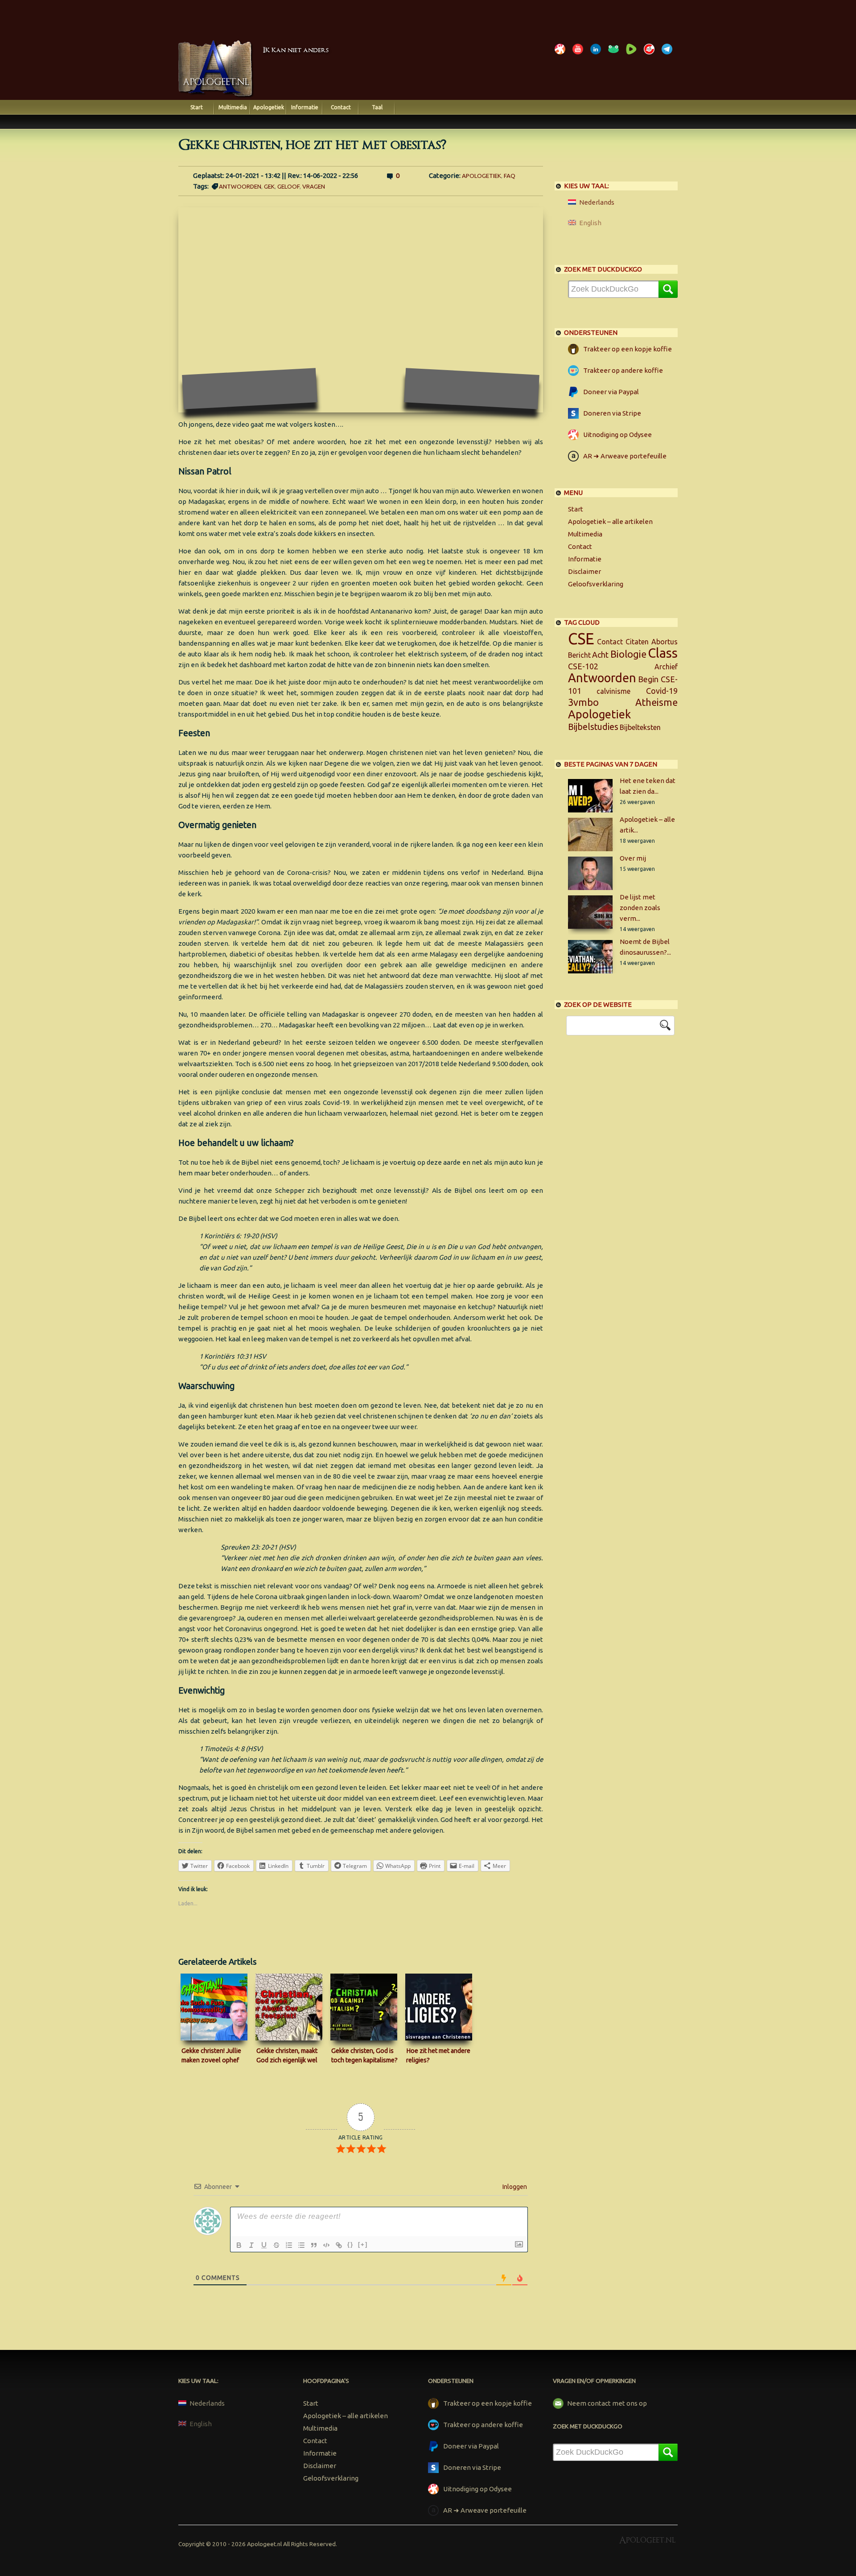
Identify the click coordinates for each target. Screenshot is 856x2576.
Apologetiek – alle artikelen (610, 521)
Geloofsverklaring (596, 584)
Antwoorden (240, 186)
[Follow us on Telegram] (669, 54)
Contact (341, 107)
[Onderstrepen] (264, 2245)
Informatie (305, 107)
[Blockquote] (314, 2245)
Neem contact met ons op (607, 2403)
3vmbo (583, 702)
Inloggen (514, 2187)
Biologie (628, 654)
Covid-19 (662, 691)
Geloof (288, 186)
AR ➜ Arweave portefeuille (625, 456)
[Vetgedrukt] (239, 2245)
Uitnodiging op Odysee (617, 435)
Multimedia (233, 107)
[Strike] (276, 2245)
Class (663, 653)
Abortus (665, 642)
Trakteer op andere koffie (623, 370)
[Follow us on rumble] (633, 54)
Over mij (633, 858)
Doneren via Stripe (612, 413)
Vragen (314, 186)
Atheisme (656, 702)
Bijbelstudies (593, 727)
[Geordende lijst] (289, 2245)
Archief (666, 667)
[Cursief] (251, 2245)
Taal (377, 107)
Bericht (579, 655)
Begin (648, 679)
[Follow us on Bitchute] (651, 54)
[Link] (339, 2245)
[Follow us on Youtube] (580, 54)
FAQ (510, 176)
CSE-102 (583, 666)
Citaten (637, 642)
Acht (600, 655)
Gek (269, 186)
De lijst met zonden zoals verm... (640, 908)
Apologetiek (269, 107)
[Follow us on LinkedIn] (597, 54)
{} (350, 2244)
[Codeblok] (326, 2245)
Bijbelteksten (640, 727)
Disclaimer (584, 571)
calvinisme (613, 691)
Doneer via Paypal (611, 392)
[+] (363, 2244)
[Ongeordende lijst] (301, 2245)
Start (197, 107)
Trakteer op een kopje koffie (628, 349)
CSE (581, 639)
